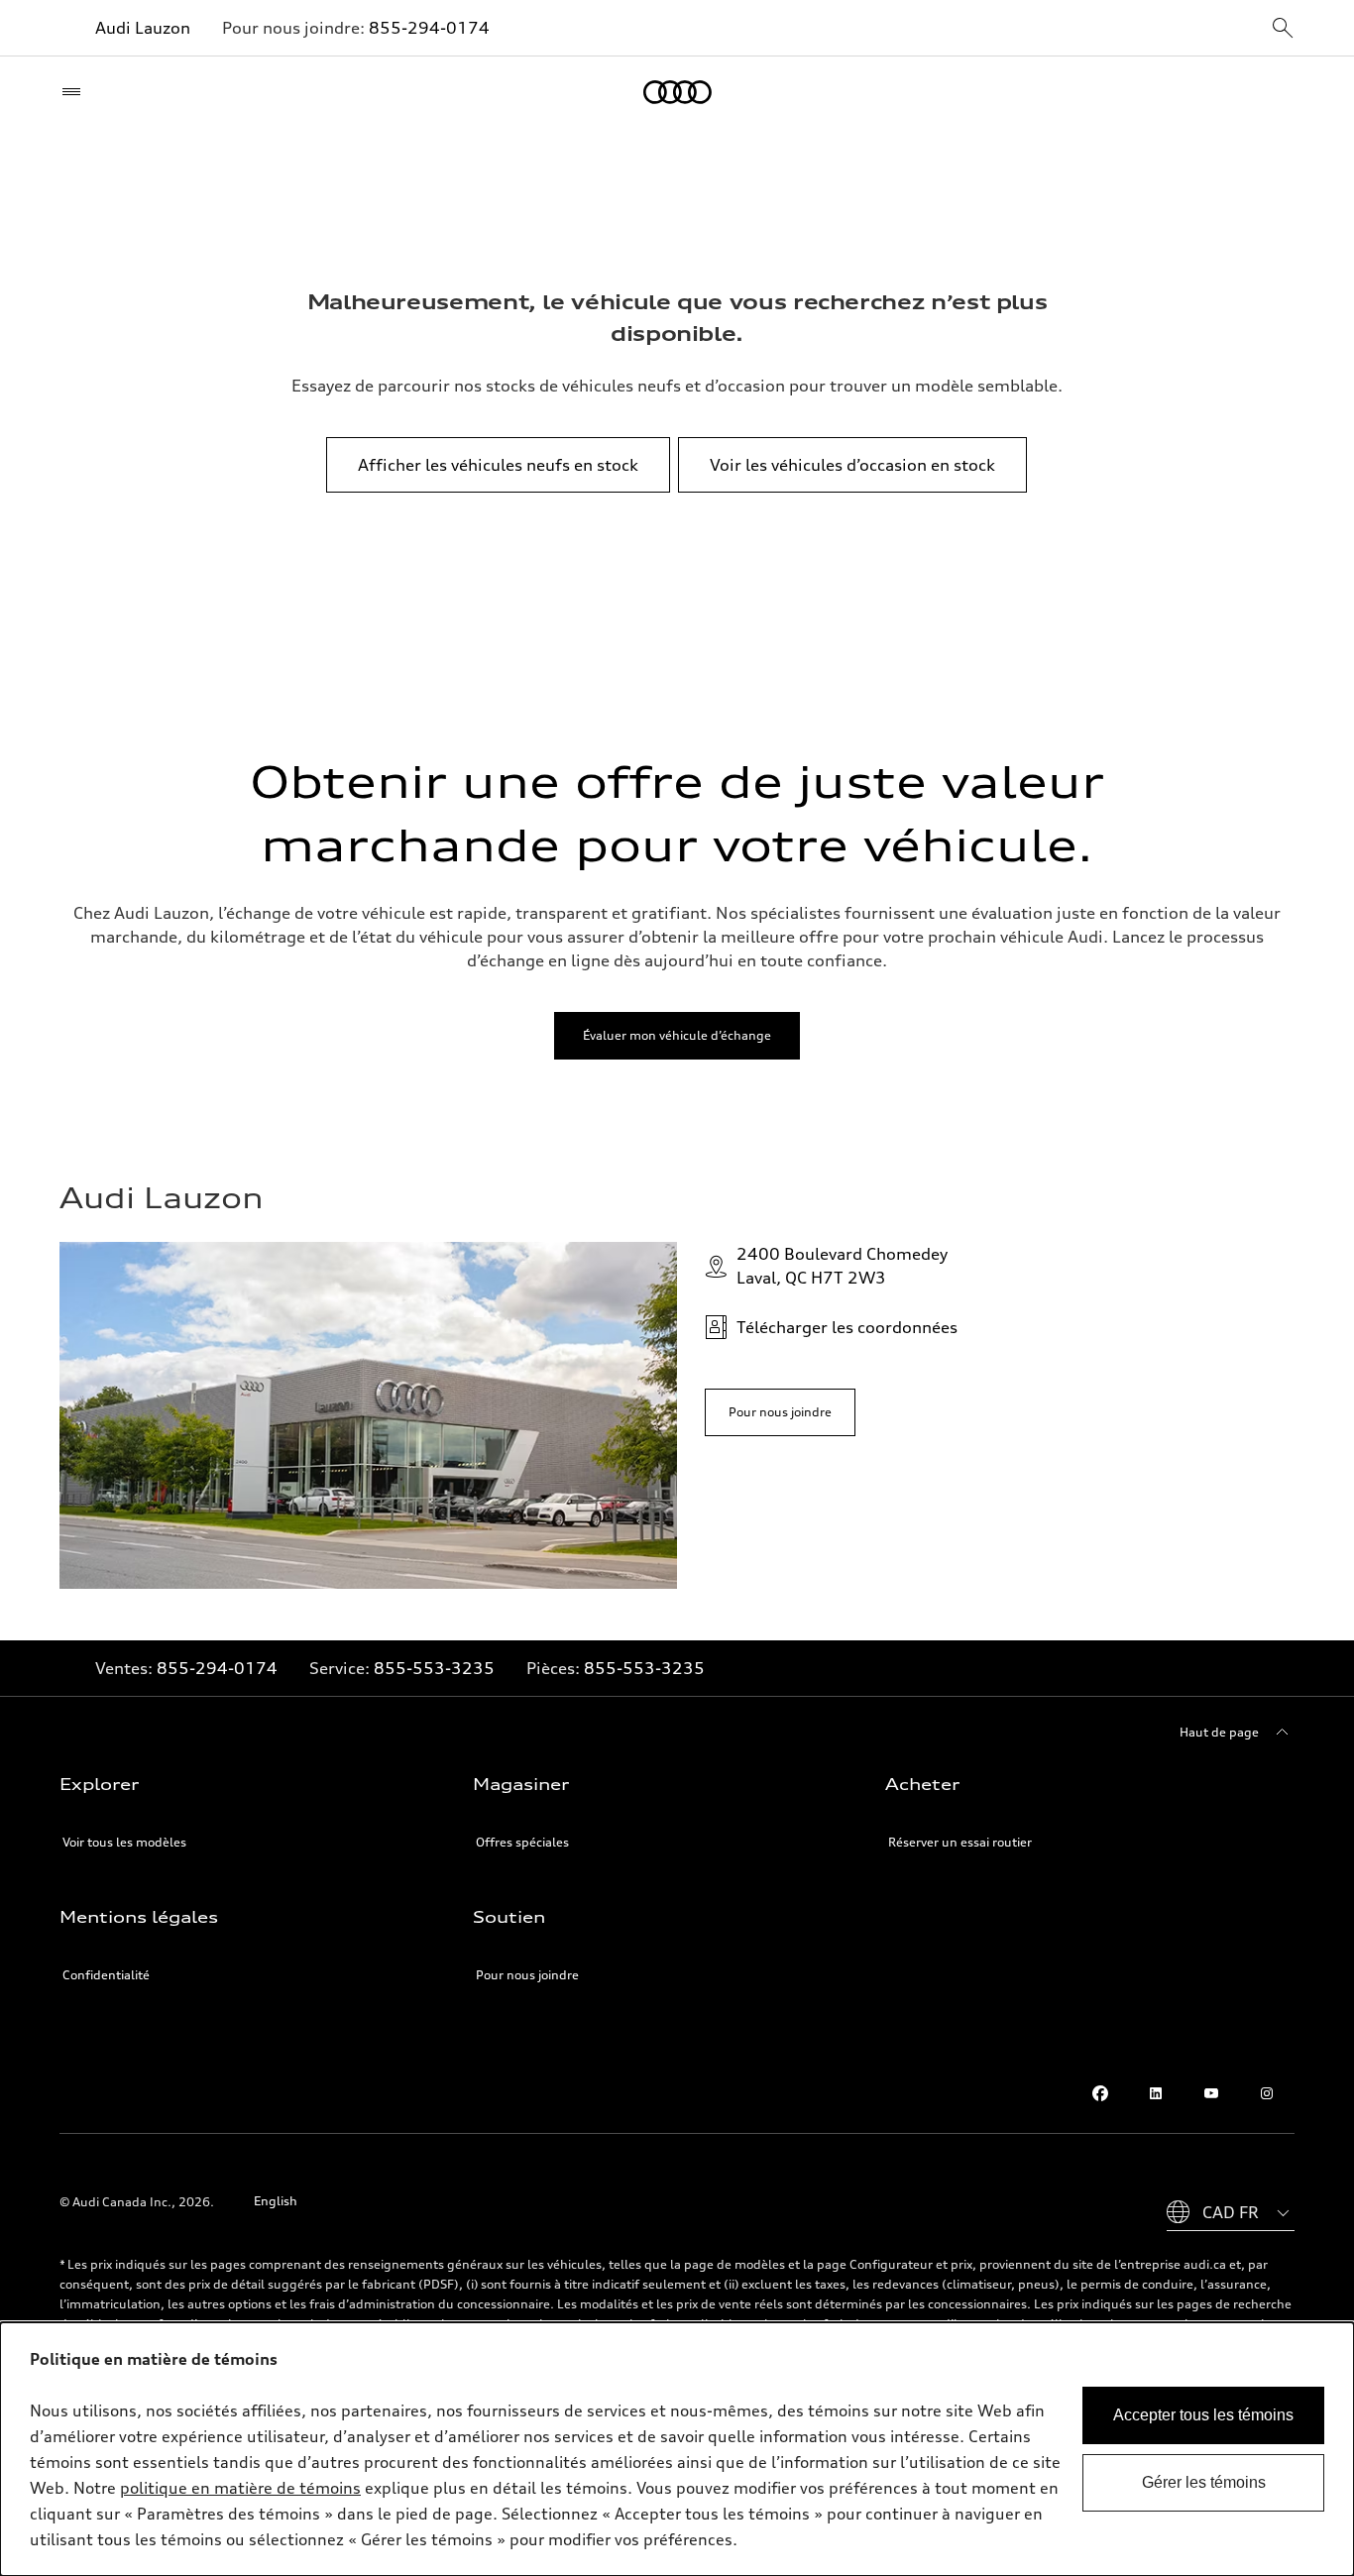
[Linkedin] (1156, 2093)
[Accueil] (677, 92)
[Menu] (76, 92)
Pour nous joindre (527, 1975)
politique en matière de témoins (240, 2488)
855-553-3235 (434, 1668)
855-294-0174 (429, 28)
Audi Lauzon (143, 28)
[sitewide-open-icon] (1283, 29)
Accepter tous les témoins (1203, 2415)
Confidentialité (106, 1975)
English (276, 2201)
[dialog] (677, 2449)
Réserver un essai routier (960, 1842)
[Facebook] (1100, 2093)
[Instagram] (1267, 2093)
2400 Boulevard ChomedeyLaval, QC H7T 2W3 (842, 1266)
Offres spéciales (522, 1842)
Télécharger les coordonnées (847, 1327)
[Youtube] (1211, 2093)
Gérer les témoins (1204, 2482)
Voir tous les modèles (124, 1842)
